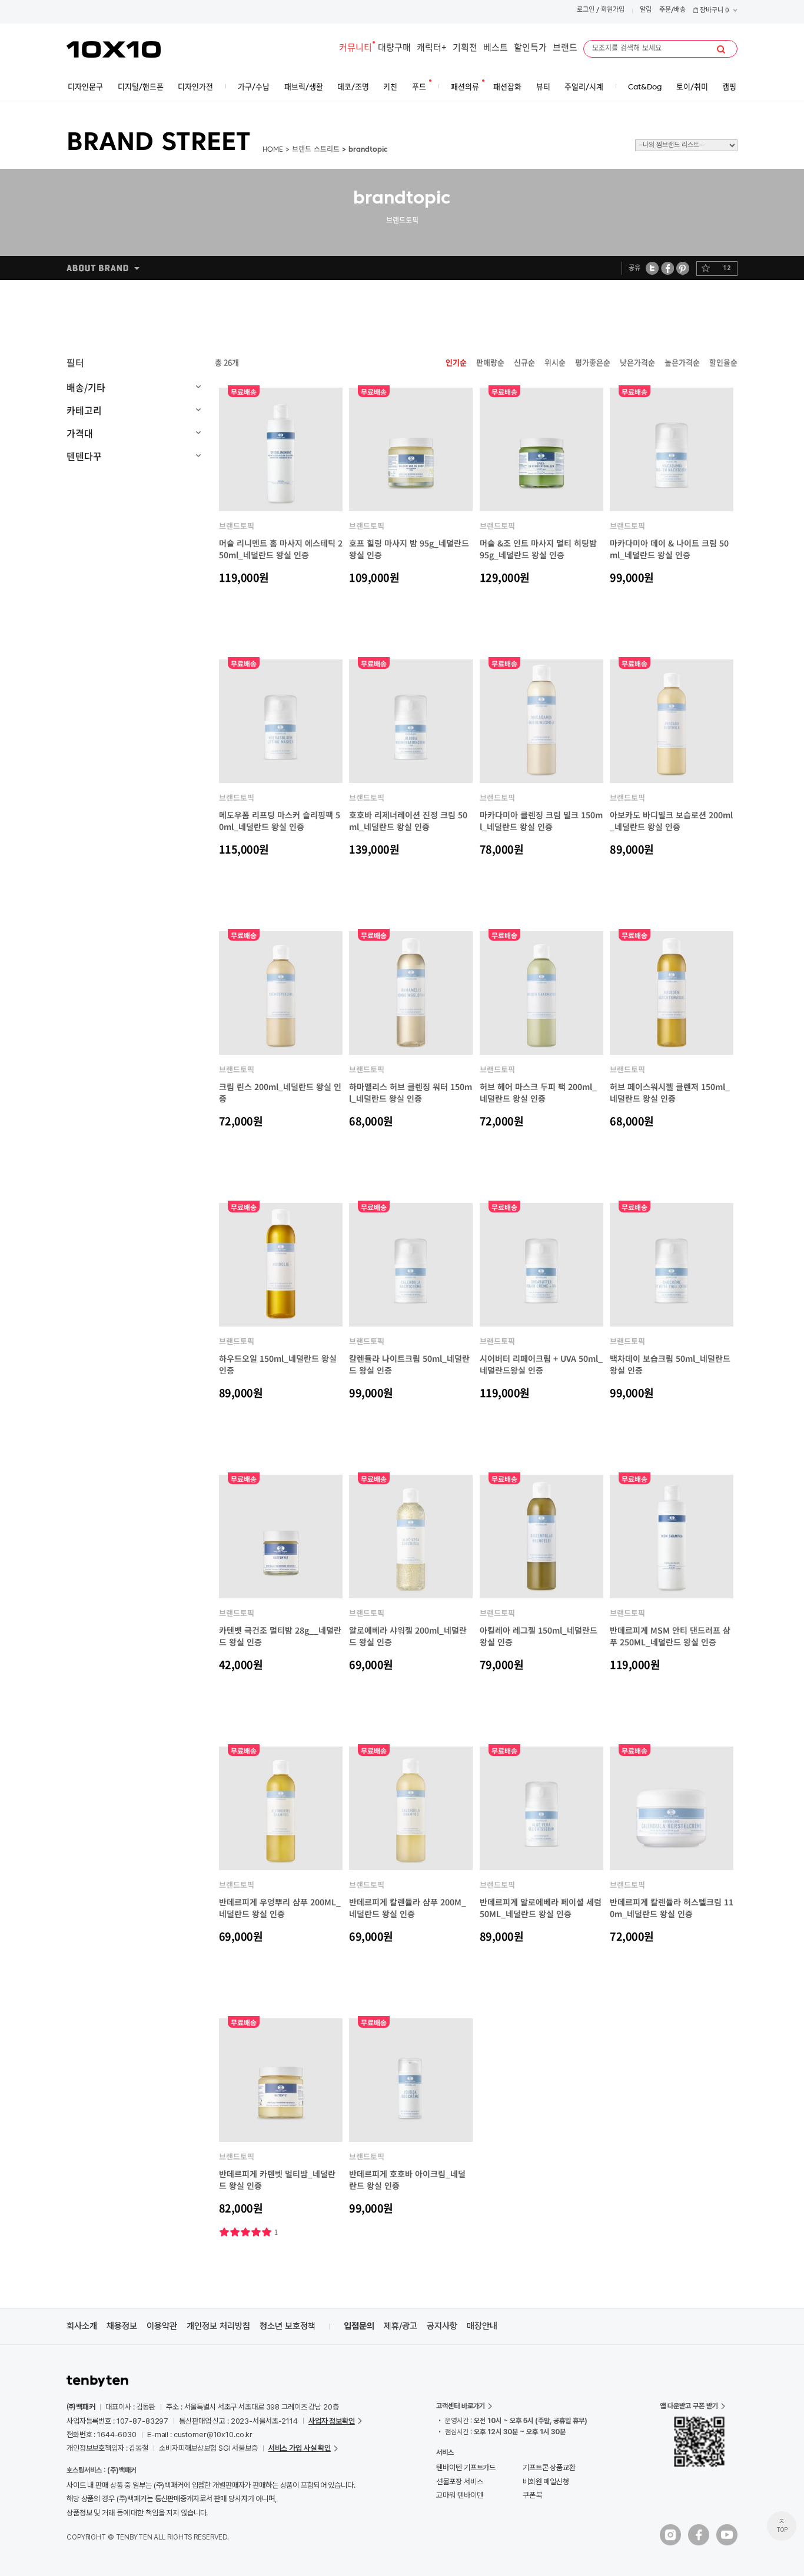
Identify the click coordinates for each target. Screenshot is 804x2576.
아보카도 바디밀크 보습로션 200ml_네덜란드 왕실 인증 (671, 821)
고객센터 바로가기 (461, 2406)
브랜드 (565, 49)
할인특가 (530, 49)
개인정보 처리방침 (218, 2326)
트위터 (652, 268)
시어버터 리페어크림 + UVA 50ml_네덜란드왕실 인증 (541, 1364)
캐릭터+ (432, 49)
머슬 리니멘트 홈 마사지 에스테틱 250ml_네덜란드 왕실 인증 (281, 549)
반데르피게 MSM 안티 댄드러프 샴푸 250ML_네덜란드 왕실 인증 (670, 1636)
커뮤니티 (356, 49)
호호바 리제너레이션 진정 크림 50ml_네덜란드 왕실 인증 (408, 821)
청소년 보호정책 (288, 2326)
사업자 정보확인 (332, 2421)
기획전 (465, 49)
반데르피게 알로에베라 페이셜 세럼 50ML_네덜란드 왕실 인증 (541, 1908)
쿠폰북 (532, 2495)
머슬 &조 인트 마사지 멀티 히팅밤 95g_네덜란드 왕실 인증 (538, 549)
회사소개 (82, 2326)
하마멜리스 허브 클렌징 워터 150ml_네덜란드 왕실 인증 (411, 1092)
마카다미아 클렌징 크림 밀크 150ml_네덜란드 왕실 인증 (541, 821)
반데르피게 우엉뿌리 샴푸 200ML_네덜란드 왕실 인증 (280, 1908)
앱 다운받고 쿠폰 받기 (689, 2406)
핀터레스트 (683, 268)
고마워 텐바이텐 (459, 2495)
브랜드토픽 (237, 526)
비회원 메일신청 (546, 2482)
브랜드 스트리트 (316, 150)
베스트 (496, 49)
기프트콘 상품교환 (549, 2467)
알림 (646, 10)
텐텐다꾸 (84, 456)
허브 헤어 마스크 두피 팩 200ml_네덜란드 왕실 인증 (538, 1092)
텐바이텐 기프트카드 (466, 2467)
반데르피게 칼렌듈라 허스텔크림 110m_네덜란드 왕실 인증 (672, 1908)
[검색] (721, 49)
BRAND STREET (159, 144)
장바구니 (714, 11)
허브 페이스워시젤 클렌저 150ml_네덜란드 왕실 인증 (670, 1092)
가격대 (80, 433)
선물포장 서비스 (459, 2482)
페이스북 (667, 268)
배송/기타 (86, 387)
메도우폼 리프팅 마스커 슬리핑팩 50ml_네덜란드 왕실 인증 (280, 821)
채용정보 (122, 2326)
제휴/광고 (401, 2326)
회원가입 (613, 10)
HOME (273, 150)
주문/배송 (672, 10)
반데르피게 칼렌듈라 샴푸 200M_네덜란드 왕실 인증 (408, 1908)
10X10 (114, 49)
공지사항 (442, 2326)
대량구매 (394, 49)
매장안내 (482, 2326)
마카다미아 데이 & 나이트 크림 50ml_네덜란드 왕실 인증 (669, 549)
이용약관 (162, 2326)
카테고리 (84, 410)
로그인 (586, 10)
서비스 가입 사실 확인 (300, 2448)
